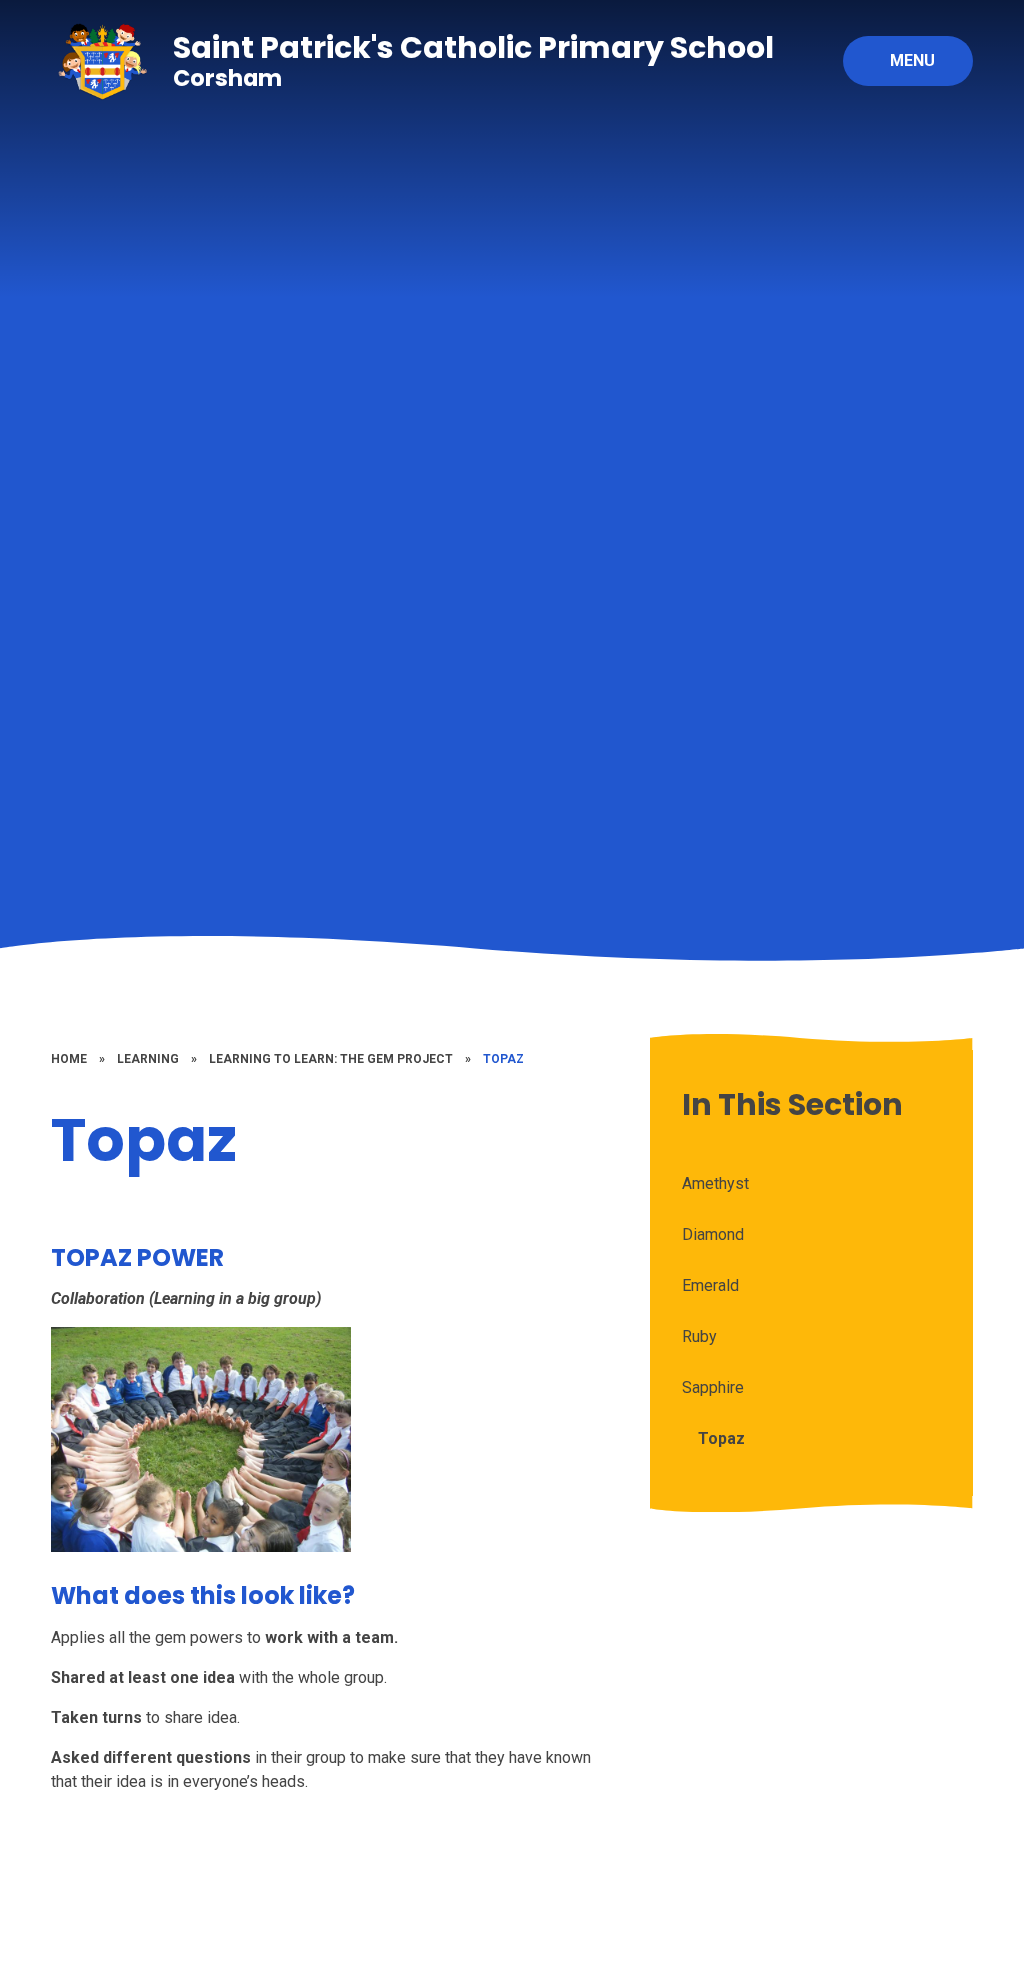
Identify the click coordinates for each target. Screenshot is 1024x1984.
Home (69, 1059)
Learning (148, 1059)
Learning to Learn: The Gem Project (331, 1059)
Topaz (503, 1059)
